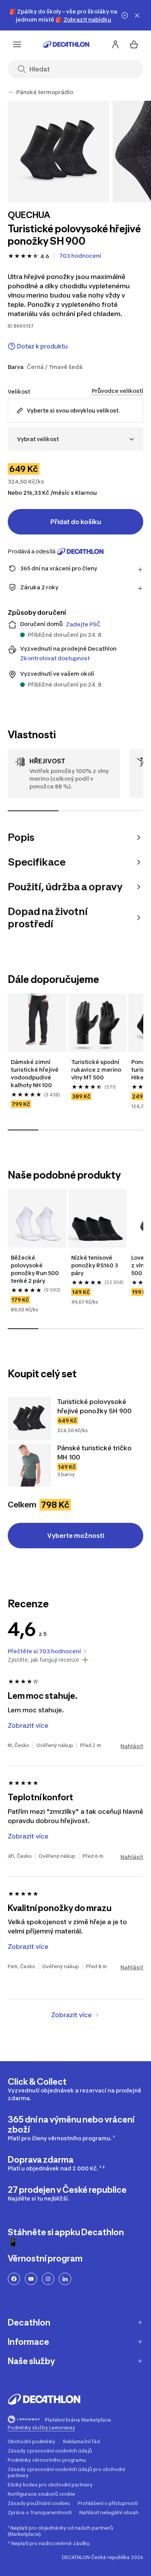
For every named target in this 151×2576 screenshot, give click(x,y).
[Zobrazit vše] (11, 92)
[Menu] (17, 44)
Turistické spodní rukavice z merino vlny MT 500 (97, 1070)
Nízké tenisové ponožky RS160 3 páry (95, 1265)
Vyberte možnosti (76, 1536)
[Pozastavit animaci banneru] (125, 15)
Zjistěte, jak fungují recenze (43, 1660)
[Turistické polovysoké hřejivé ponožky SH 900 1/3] (59, 151)
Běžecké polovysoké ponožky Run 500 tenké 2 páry (35, 1269)
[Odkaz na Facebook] (14, 2279)
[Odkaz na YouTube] (31, 2279)
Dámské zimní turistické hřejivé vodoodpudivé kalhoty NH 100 (35, 1073)
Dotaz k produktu (42, 346)
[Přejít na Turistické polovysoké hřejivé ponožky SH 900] (29, 1419)
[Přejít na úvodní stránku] (66, 44)
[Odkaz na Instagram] (48, 2279)
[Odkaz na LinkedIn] (65, 2279)
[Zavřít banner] (137, 15)
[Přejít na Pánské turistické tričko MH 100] (29, 1465)
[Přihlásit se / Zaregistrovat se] (115, 44)
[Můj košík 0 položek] (134, 44)
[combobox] (75, 439)
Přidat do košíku (76, 522)
